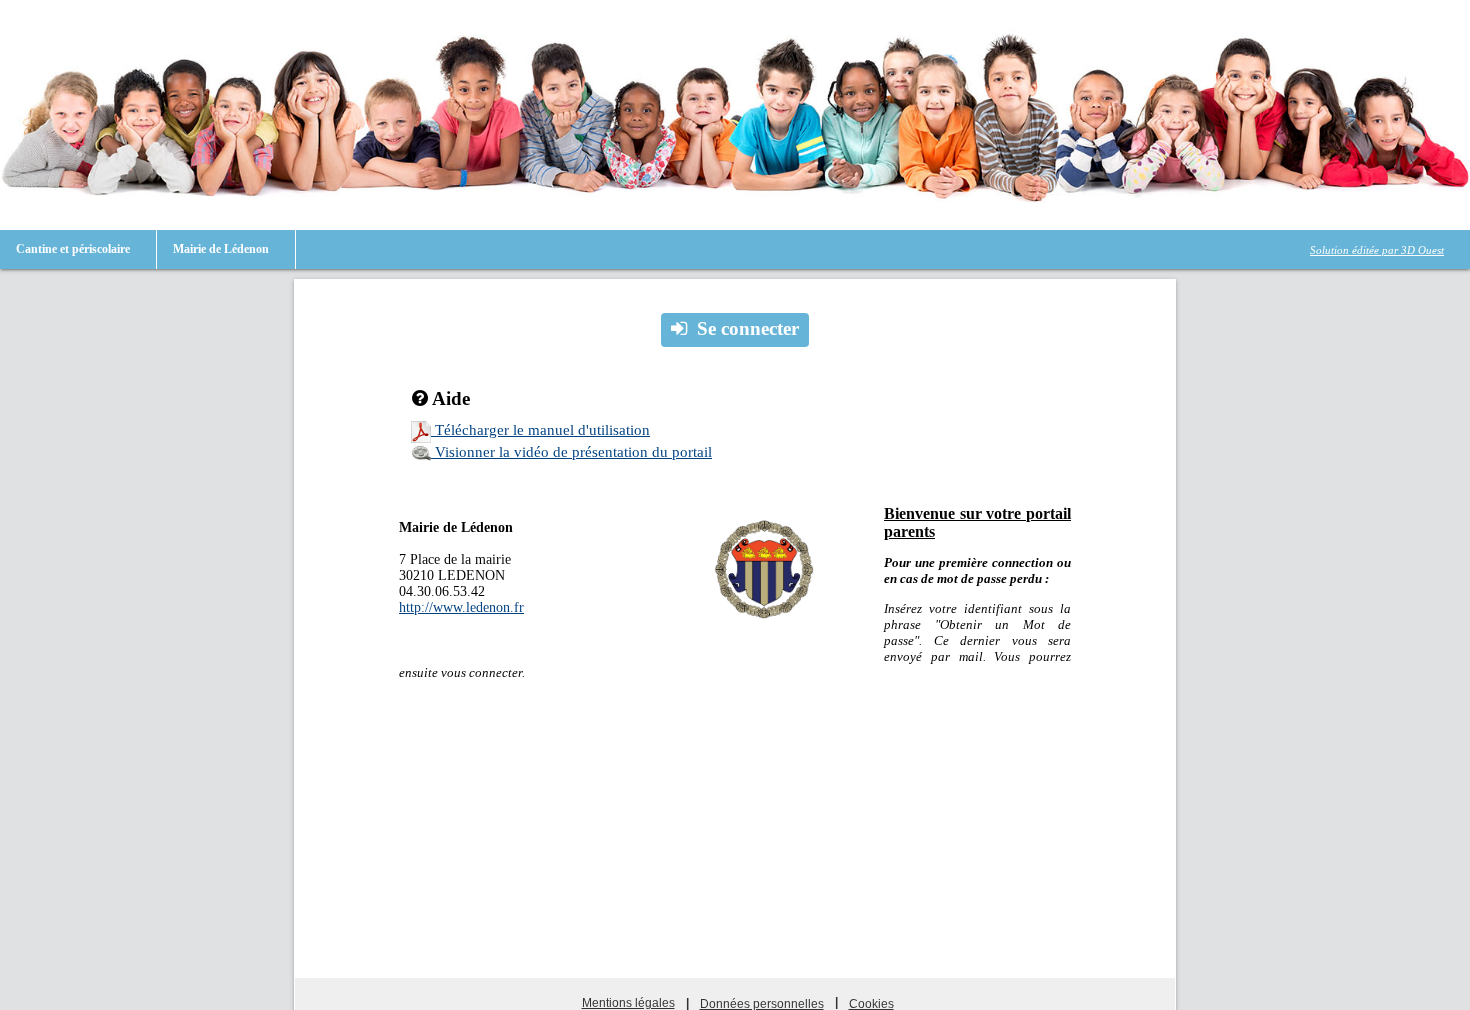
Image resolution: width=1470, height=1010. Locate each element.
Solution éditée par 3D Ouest (1377, 250)
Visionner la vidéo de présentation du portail (571, 452)
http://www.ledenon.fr (461, 607)
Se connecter (748, 328)
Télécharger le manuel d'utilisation (540, 430)
